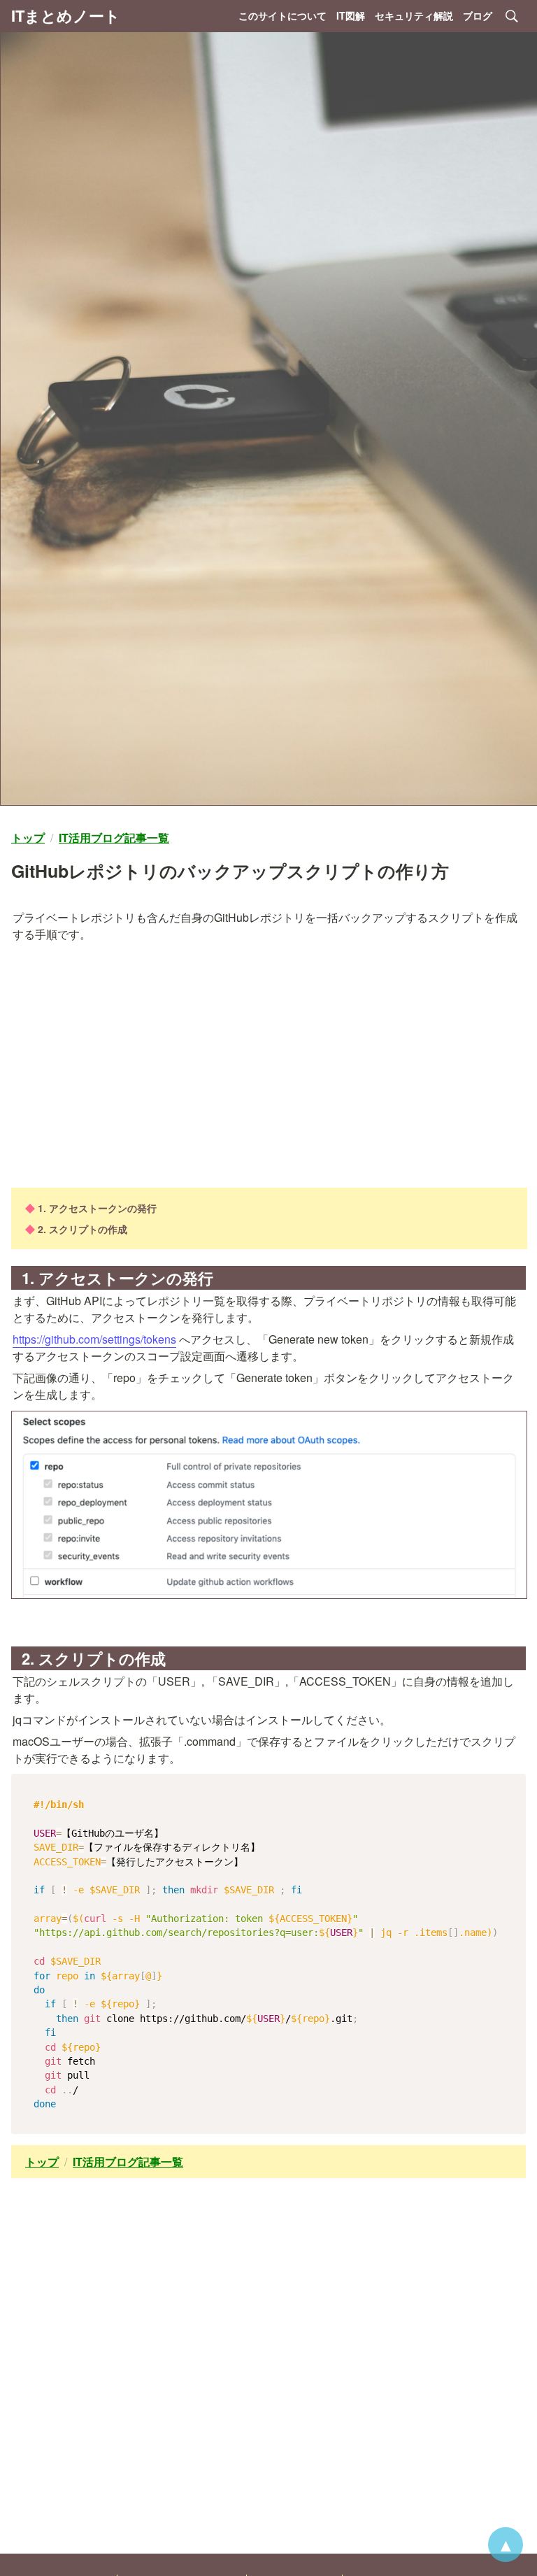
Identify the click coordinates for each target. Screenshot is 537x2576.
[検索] (512, 16)
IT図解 (351, 15)
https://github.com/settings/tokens (94, 1339)
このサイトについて (282, 15)
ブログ (478, 15)
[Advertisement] (268, 1065)
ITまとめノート (66, 15)
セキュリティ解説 (414, 15)
